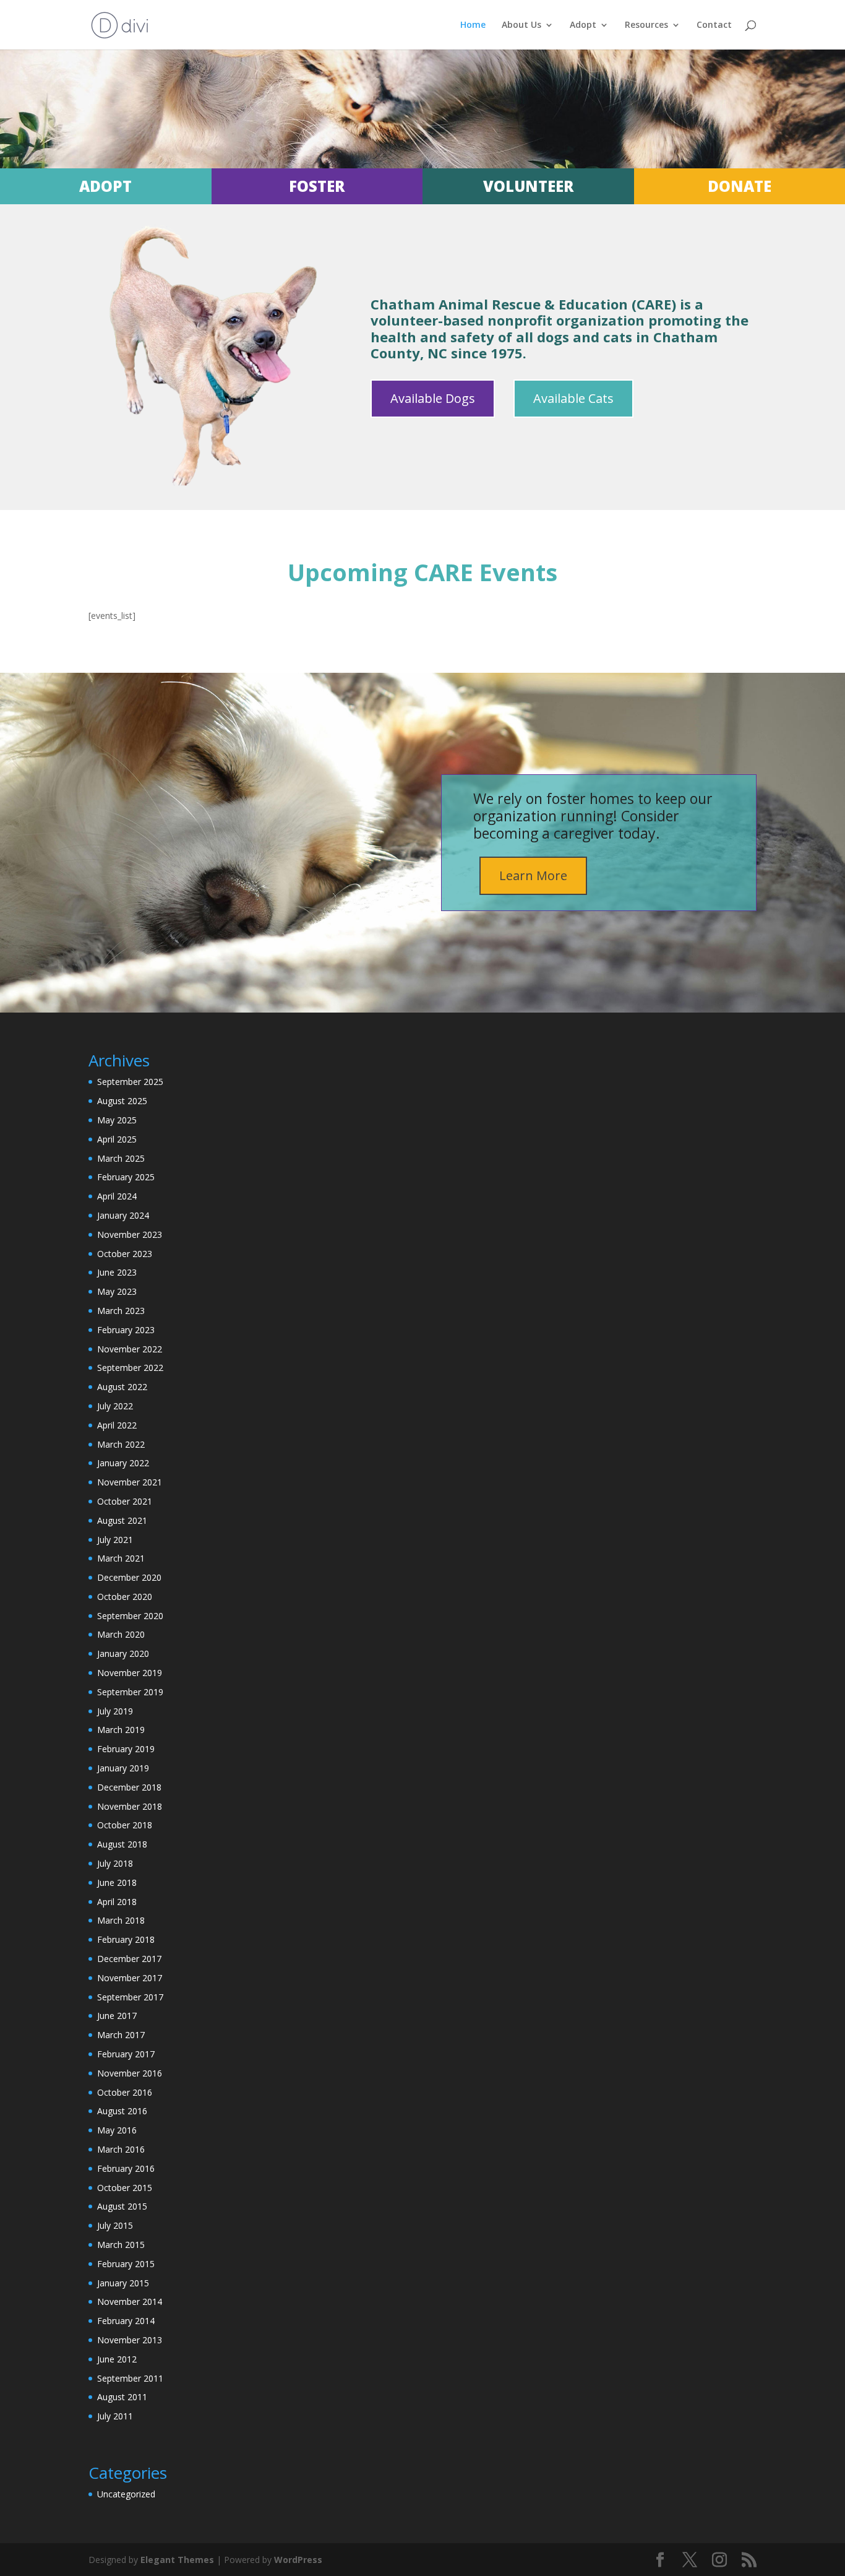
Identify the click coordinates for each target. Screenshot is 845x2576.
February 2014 (126, 2321)
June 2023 (117, 1272)
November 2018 (130, 1806)
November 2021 (130, 1482)
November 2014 (130, 2302)
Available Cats (573, 398)
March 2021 (121, 1558)
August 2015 (122, 2206)
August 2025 (122, 1101)
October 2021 (125, 1501)
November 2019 (130, 1673)
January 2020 (123, 1653)
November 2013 (130, 2340)
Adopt (583, 25)
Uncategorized (126, 2494)
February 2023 (126, 1330)
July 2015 (115, 2225)
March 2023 (121, 1311)
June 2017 (117, 2016)
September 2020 (130, 1616)
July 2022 (115, 1406)
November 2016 (130, 2073)
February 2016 (126, 2168)
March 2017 (121, 2035)
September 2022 (130, 1368)
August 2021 (122, 1520)
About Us (521, 25)
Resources (646, 25)
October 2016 (125, 2092)
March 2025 (121, 1158)
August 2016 (122, 2111)
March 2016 (121, 2149)
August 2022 (122, 1387)
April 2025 (117, 1139)
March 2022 (121, 1444)
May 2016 (117, 2130)
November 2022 (130, 1349)
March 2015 (121, 2245)
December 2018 (129, 1787)
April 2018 (117, 1902)
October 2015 (125, 2188)
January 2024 (123, 1215)
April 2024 (117, 1196)
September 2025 (130, 1082)
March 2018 (121, 1920)
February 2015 (126, 2264)
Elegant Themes (177, 2560)
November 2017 (130, 1978)
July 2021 (115, 1540)
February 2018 (126, 1939)
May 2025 (117, 1120)
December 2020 (129, 1577)
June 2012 (117, 2359)
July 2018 (115, 1863)
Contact (714, 25)
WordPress (298, 2560)
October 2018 (125, 1825)
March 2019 (121, 1730)
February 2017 (126, 2054)
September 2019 (130, 1692)
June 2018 (117, 1882)
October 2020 (125, 1597)
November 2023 (130, 1234)
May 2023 (117, 1291)
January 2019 (123, 1768)
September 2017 (130, 1997)
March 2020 (121, 1634)
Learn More (533, 875)
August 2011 (122, 2397)
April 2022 (117, 1425)
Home (473, 25)
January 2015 (123, 2283)
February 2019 (126, 1749)
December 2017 (129, 1959)
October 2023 (125, 1254)
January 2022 (123, 1463)
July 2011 (115, 2416)
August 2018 (122, 1844)
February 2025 (126, 1177)
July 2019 (115, 1711)
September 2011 (130, 2378)
